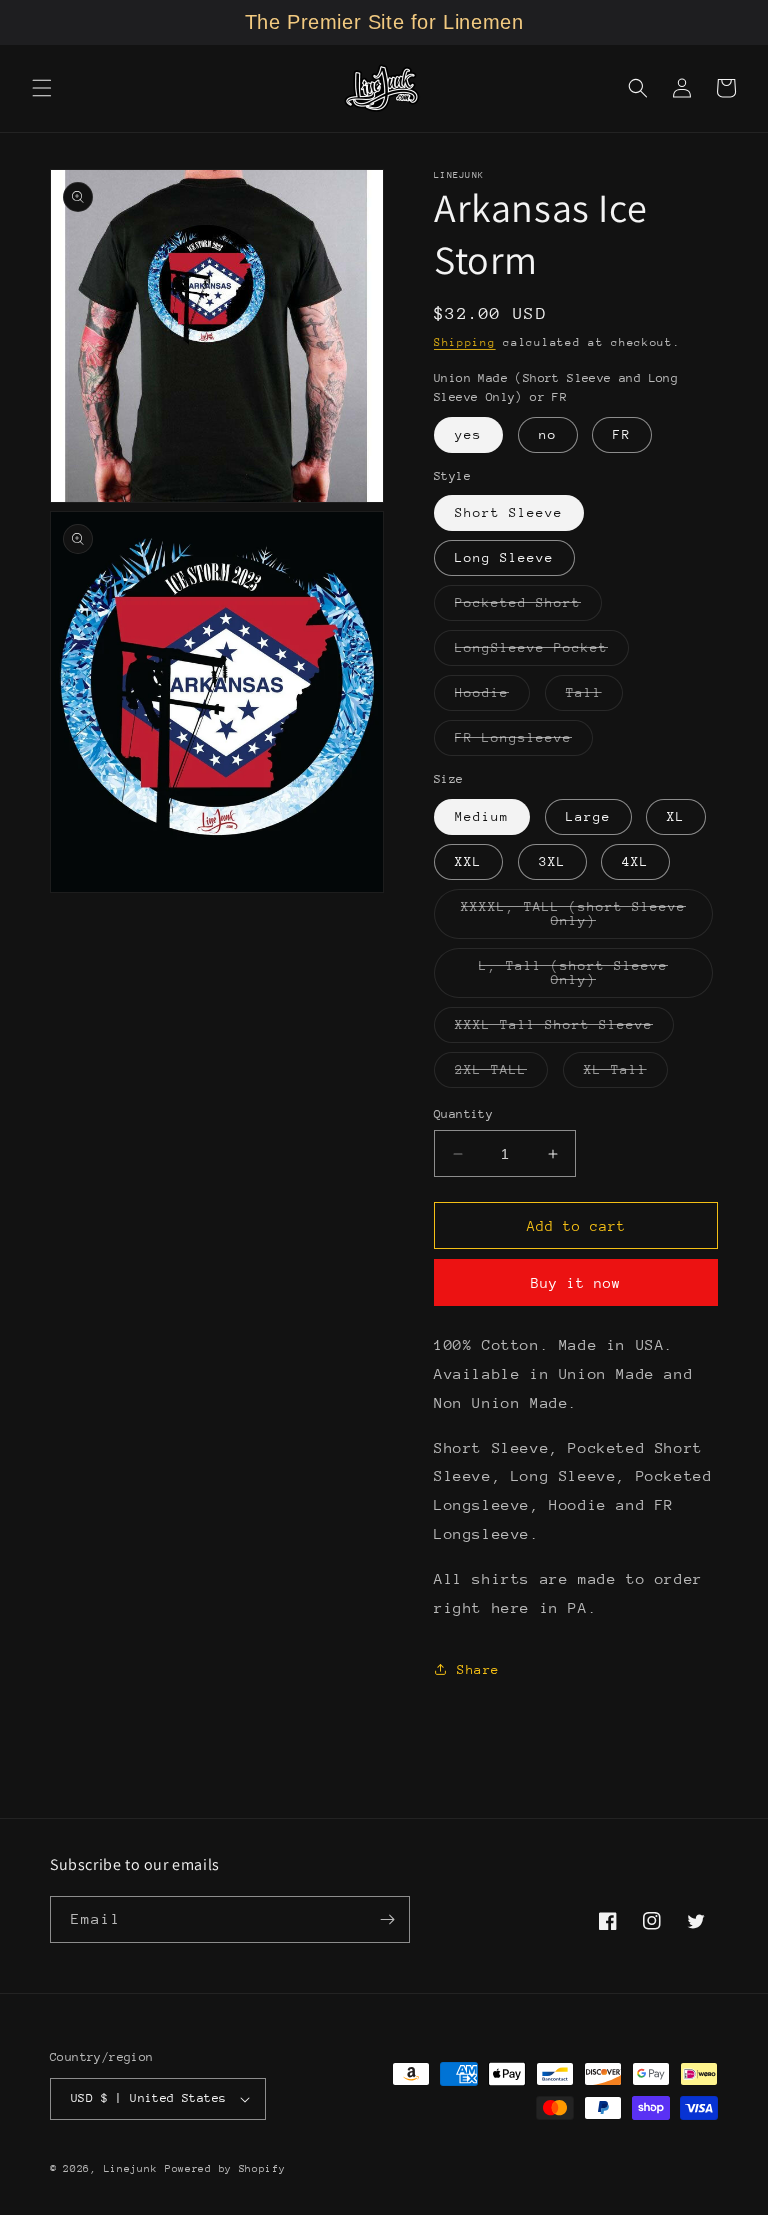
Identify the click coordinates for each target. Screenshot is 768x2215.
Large (588, 816)
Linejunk (131, 2169)
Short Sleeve (509, 512)
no (548, 434)
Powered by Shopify (225, 2169)
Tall (594, 697)
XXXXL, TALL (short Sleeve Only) (577, 919)
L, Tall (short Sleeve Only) (586, 978)
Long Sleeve (504, 557)
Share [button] (478, 1669)
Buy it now (576, 1283)
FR (622, 434)
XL (676, 816)
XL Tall (626, 1074)
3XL (552, 861)
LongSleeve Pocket (542, 652)
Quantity (463, 1114)
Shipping (465, 342)
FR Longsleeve (524, 742)
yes (468, 434)
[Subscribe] (387, 1919)
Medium (482, 816)
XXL (468, 861)
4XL (635, 861)
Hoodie (492, 697)
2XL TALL (501, 1074)
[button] (42, 88)
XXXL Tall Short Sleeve (564, 1029)
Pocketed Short (528, 607)
